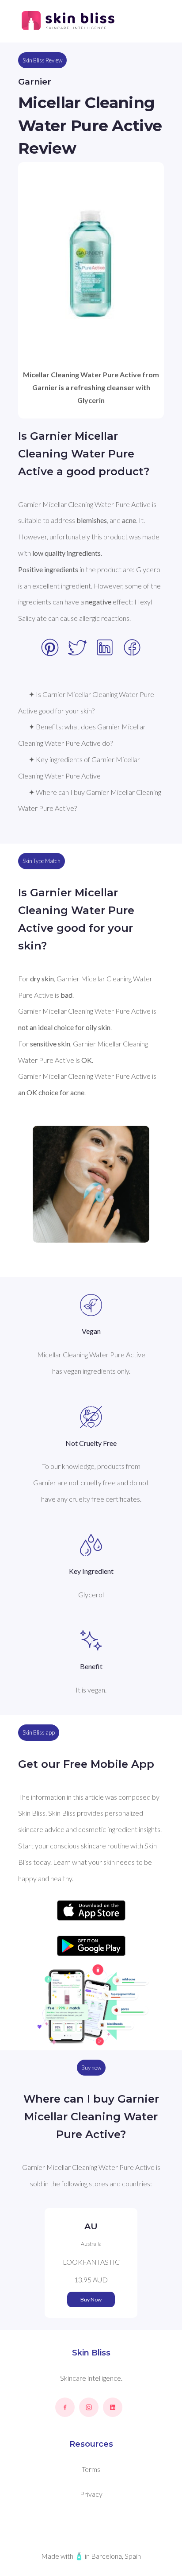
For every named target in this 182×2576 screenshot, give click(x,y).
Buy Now (91, 2299)
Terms (91, 2469)
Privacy (91, 2494)
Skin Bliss (91, 2353)
